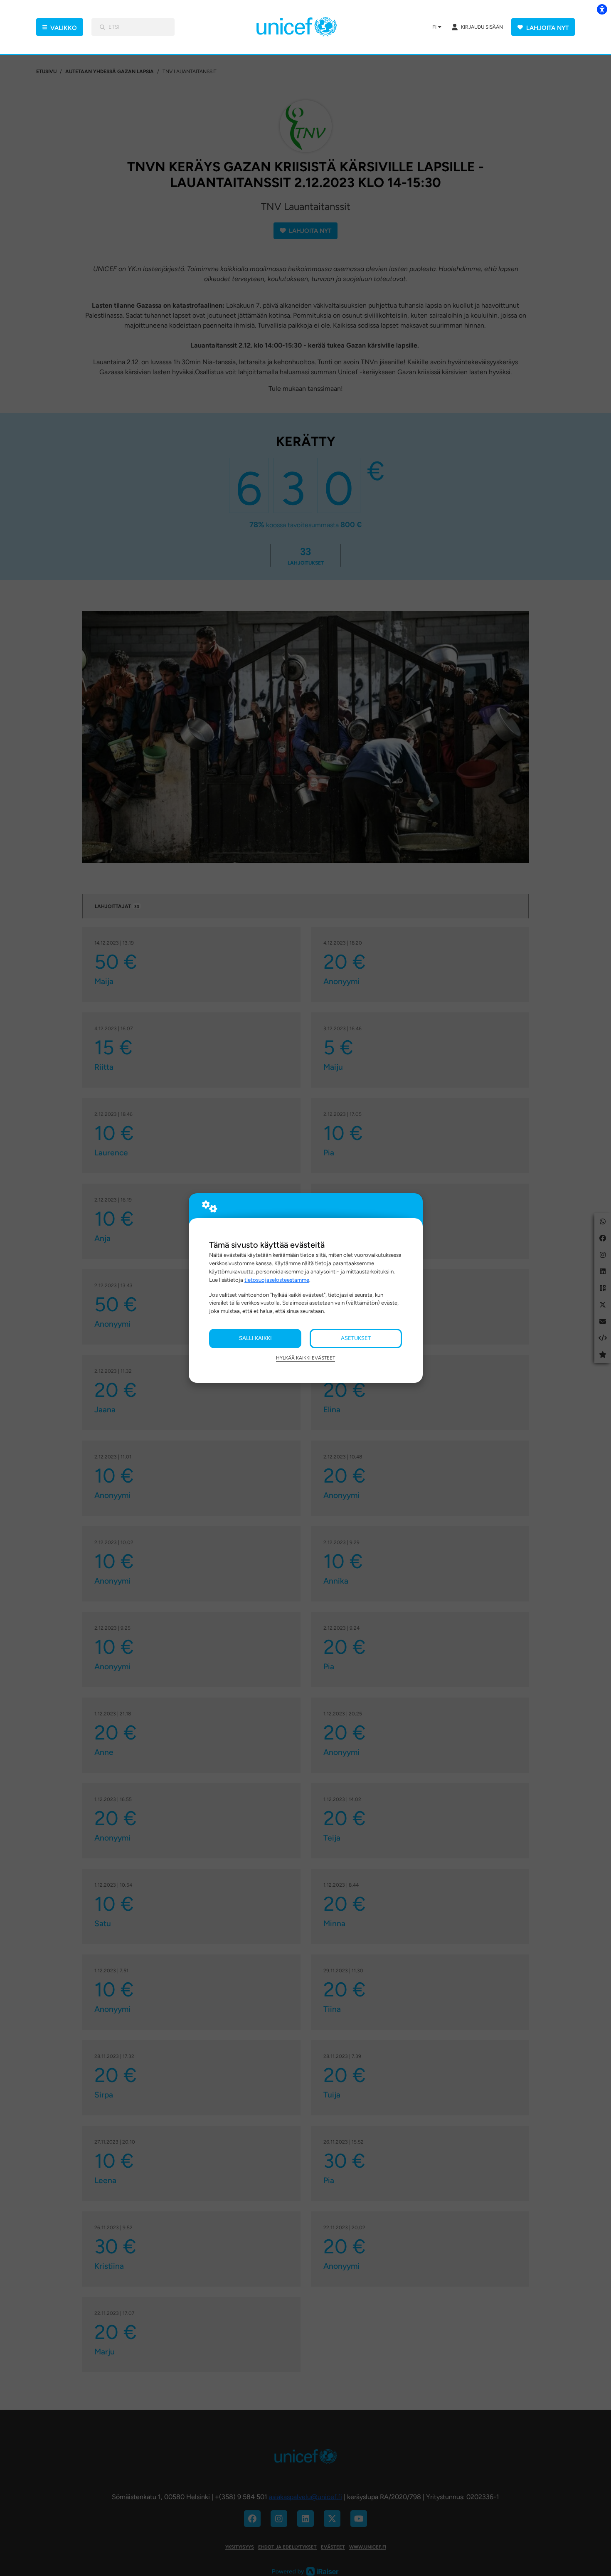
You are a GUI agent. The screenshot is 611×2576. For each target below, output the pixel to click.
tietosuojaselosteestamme (277, 1280)
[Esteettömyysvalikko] (602, 9)
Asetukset (356, 1338)
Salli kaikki (255, 1338)
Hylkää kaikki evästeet (305, 1358)
